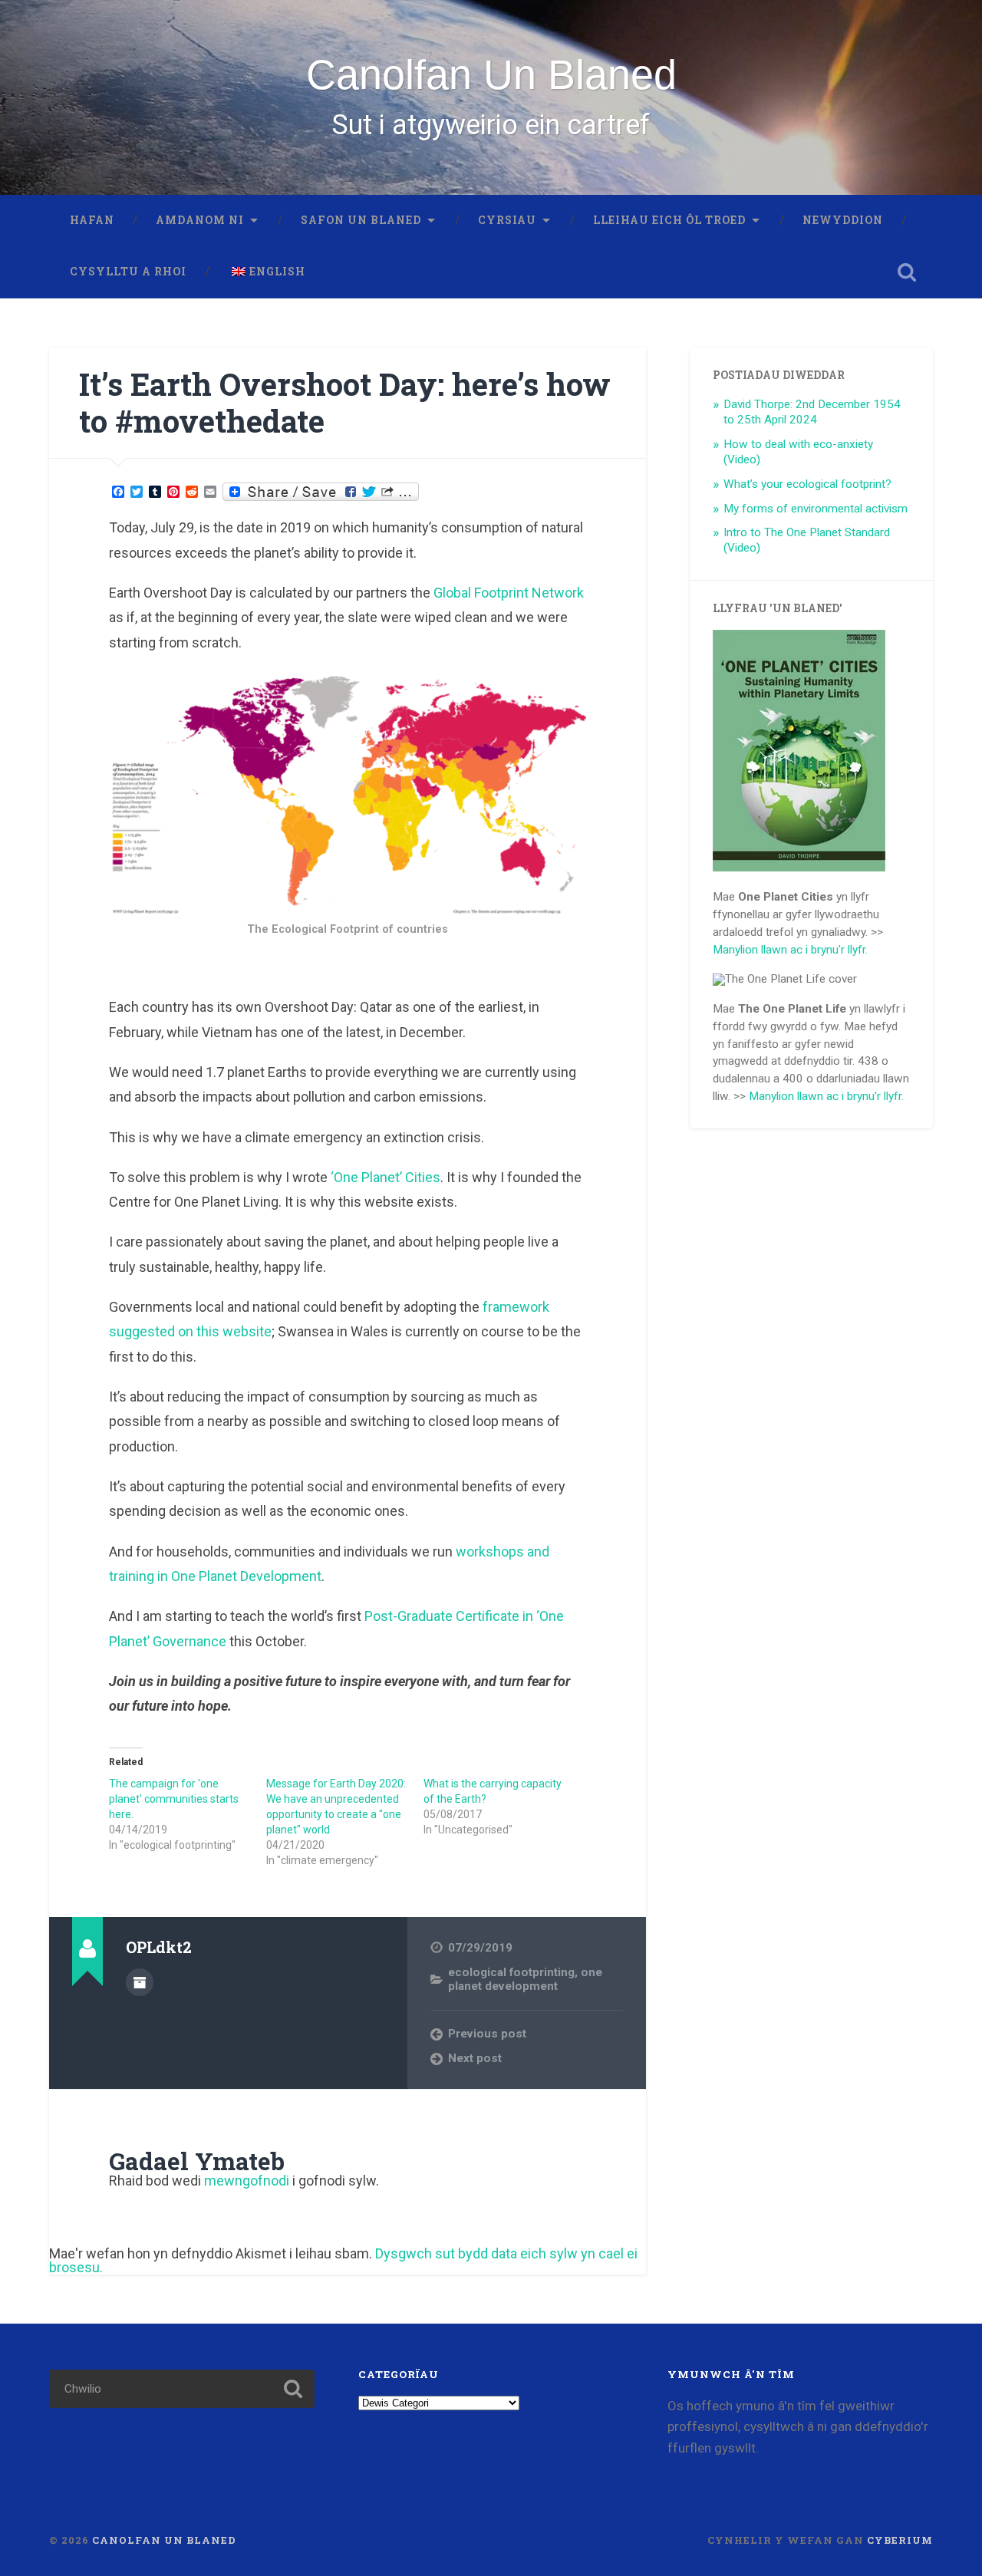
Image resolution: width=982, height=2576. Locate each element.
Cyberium (900, 2540)
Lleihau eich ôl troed (669, 220)
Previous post (487, 2034)
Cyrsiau (507, 220)
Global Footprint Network (509, 593)
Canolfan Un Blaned (491, 74)
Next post (475, 2058)
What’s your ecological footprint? (807, 484)
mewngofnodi (247, 2181)
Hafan (92, 220)
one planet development (525, 1979)
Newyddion (843, 220)
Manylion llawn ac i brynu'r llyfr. (790, 950)
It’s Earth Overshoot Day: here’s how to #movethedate (345, 403)
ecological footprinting (511, 1972)
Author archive (140, 1982)
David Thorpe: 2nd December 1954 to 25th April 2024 (812, 412)
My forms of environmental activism (816, 509)
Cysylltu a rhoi (128, 272)
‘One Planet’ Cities (384, 1177)
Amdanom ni (200, 220)
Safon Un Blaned (361, 220)
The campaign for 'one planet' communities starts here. (174, 1799)
